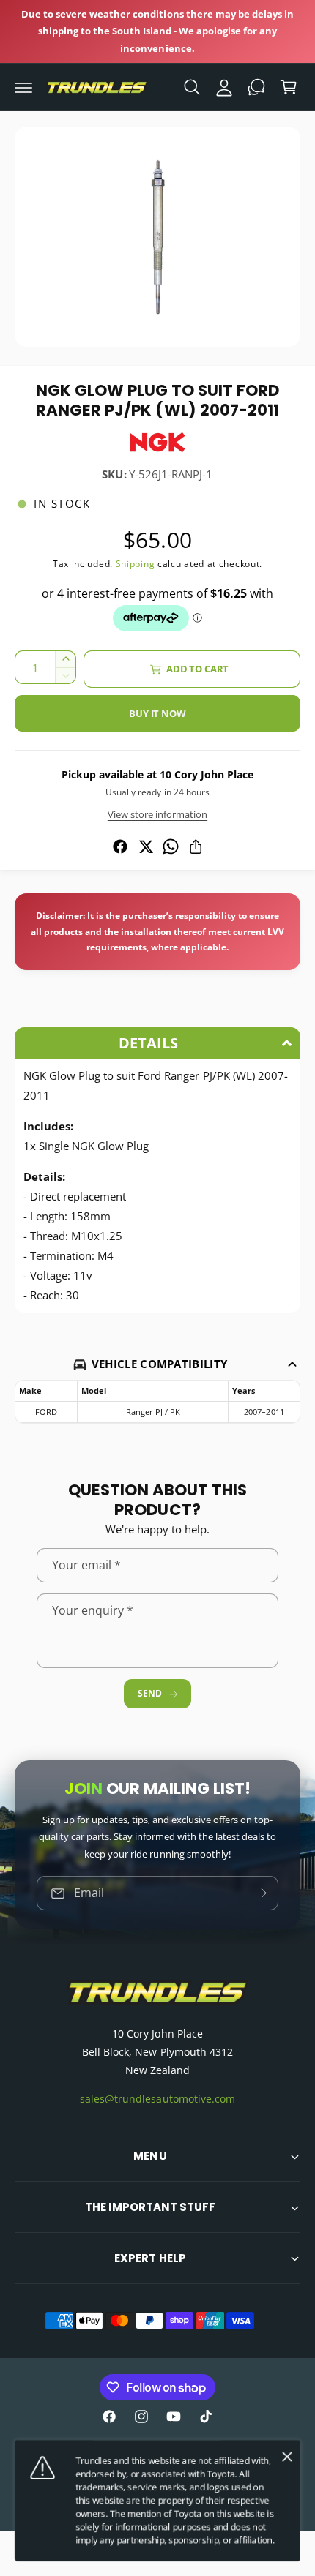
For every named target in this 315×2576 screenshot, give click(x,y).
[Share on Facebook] (120, 846)
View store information (157, 814)
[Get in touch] (256, 87)
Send (149, 1693)
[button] (23, 87)
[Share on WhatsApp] (171, 846)
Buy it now (157, 713)
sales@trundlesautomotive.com (157, 2099)
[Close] (287, 2457)
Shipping (136, 564)
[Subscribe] (262, 1894)
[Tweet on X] (146, 846)
